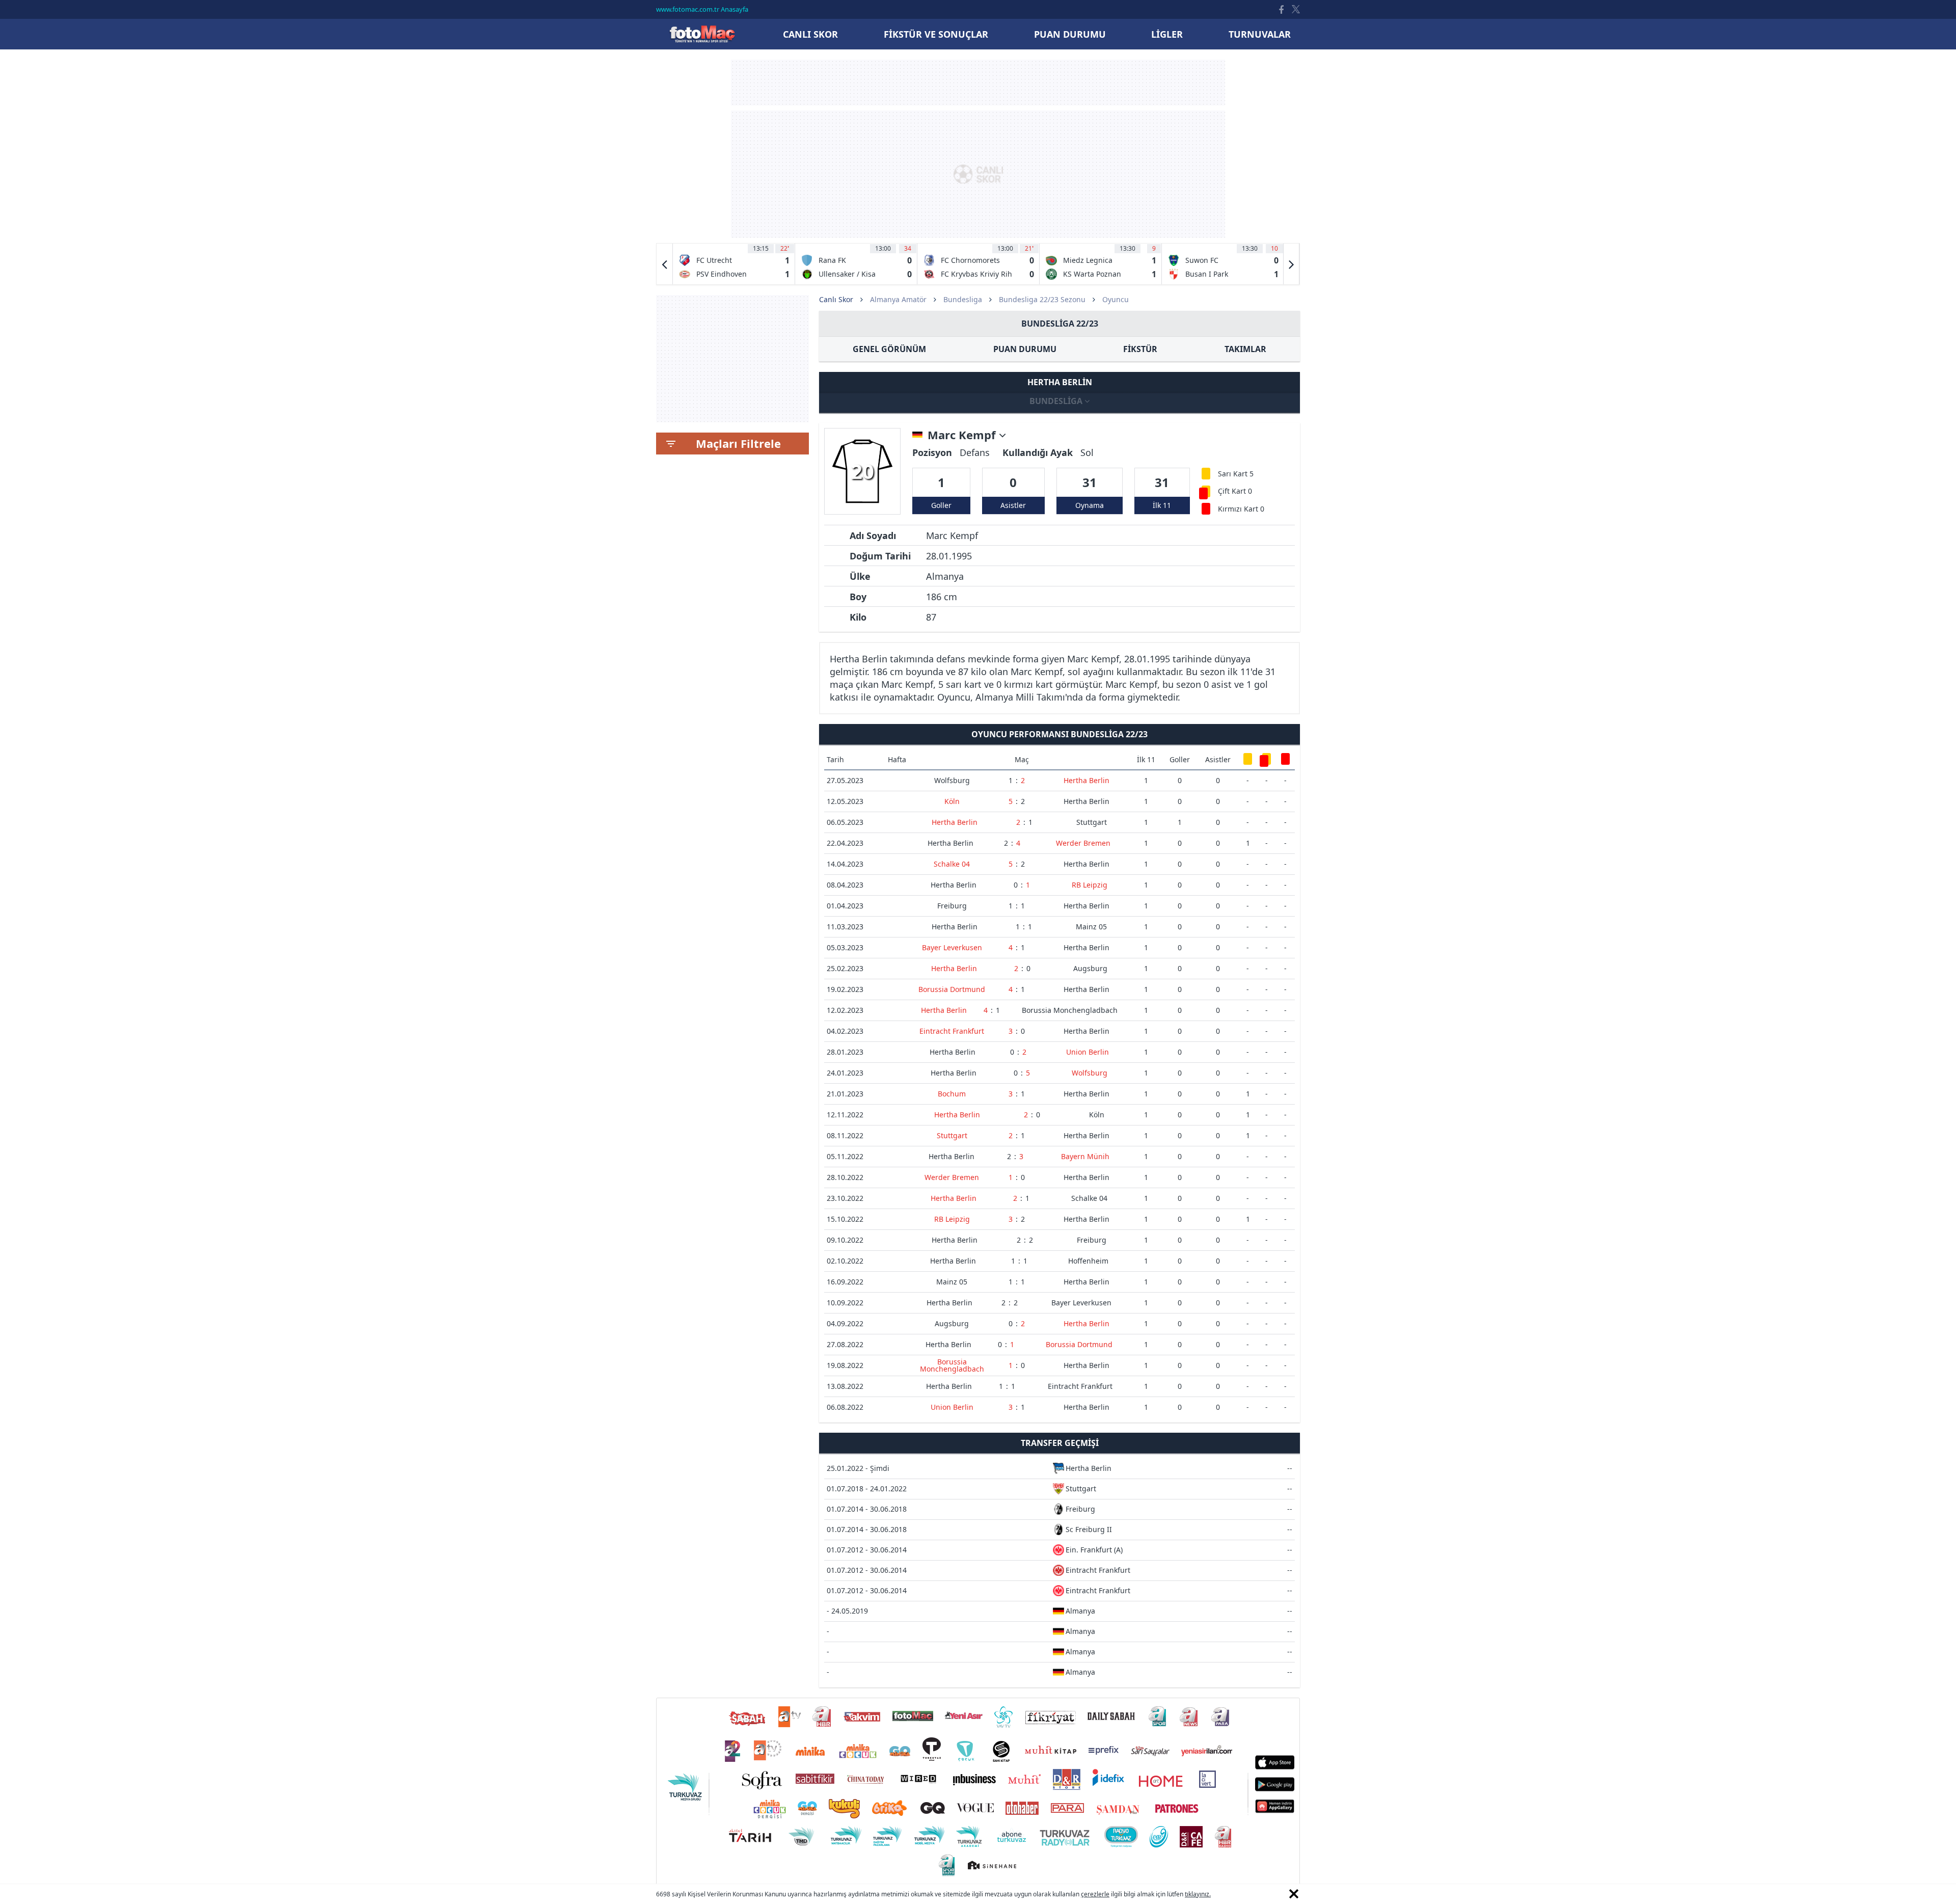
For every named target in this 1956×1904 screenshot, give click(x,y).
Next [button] (1291, 264)
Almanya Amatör (898, 299)
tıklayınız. (1198, 1894)
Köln (952, 801)
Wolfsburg (952, 780)
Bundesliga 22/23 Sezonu (1042, 299)
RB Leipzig (1090, 885)
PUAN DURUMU (1025, 349)
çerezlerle (1095, 1894)
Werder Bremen (1083, 843)
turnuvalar (1260, 34)
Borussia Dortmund (952, 989)
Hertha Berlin (1086, 780)
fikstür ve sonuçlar (936, 34)
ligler (1167, 34)
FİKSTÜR (1140, 349)
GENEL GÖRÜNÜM (889, 349)
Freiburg (952, 906)
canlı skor (810, 34)
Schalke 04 (952, 864)
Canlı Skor (702, 34)
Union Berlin (1088, 1052)
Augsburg (1090, 968)
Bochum (952, 1094)
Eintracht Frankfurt (952, 1031)
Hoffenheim (1088, 1261)
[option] (734, 264)
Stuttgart (1092, 822)
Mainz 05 (1091, 927)
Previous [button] (665, 264)
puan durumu (1070, 34)
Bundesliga (963, 299)
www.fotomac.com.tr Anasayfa (702, 9)
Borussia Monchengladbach (1070, 1010)
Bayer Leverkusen (952, 947)
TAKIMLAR (1245, 349)
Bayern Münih (1085, 1156)
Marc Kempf (963, 435)
